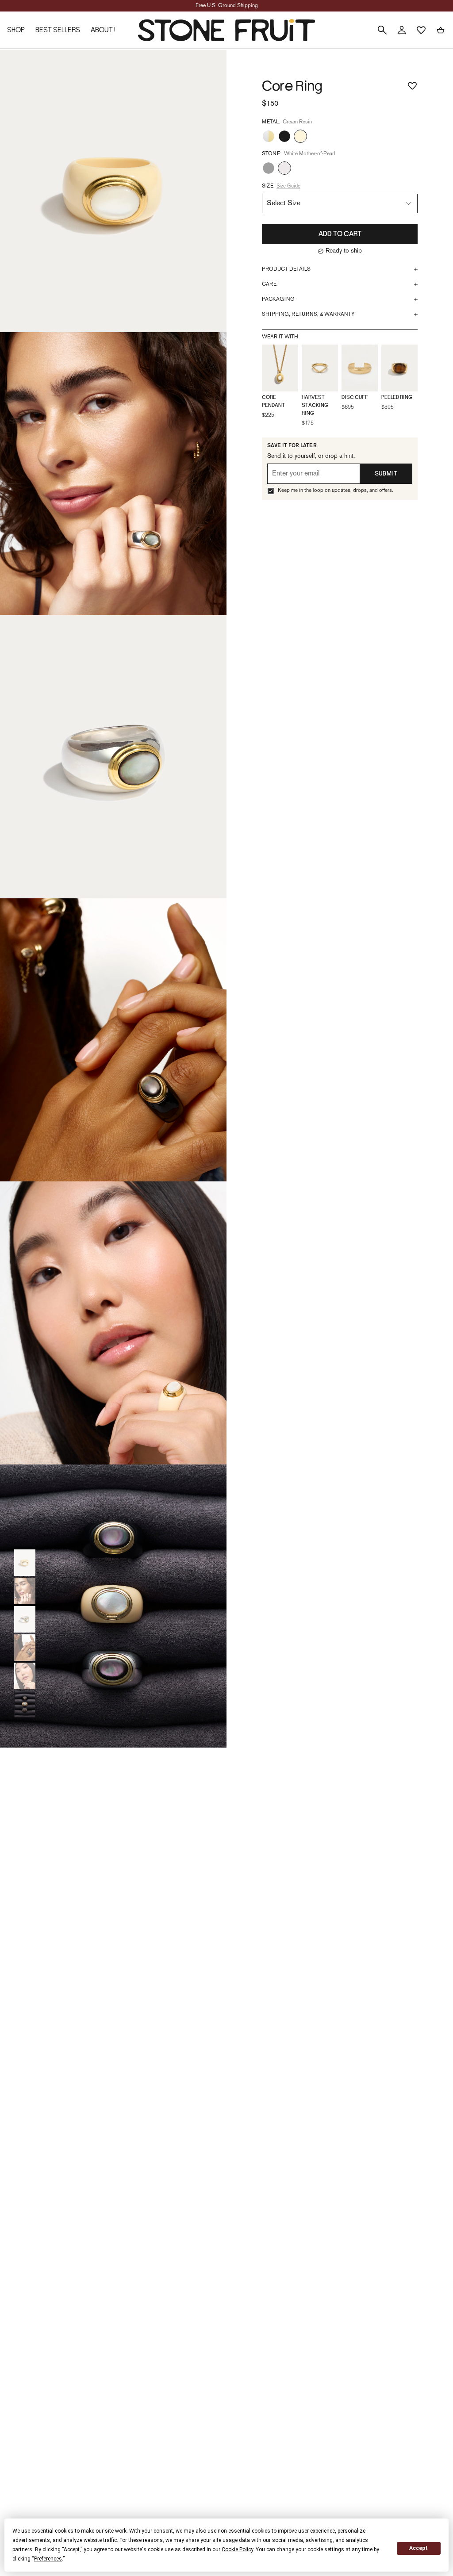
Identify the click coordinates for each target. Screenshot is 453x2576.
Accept (418, 2548)
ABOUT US (107, 30)
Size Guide (288, 186)
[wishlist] (421, 30)
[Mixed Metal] (269, 136)
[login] (402, 30)
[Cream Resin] (300, 136)
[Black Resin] (284, 136)
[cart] (441, 30)
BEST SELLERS (58, 30)
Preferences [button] (48, 2559)
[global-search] (382, 30)
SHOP (16, 30)
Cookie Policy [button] (237, 2549)
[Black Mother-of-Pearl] (269, 168)
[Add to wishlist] (412, 81)
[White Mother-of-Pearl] (284, 168)
